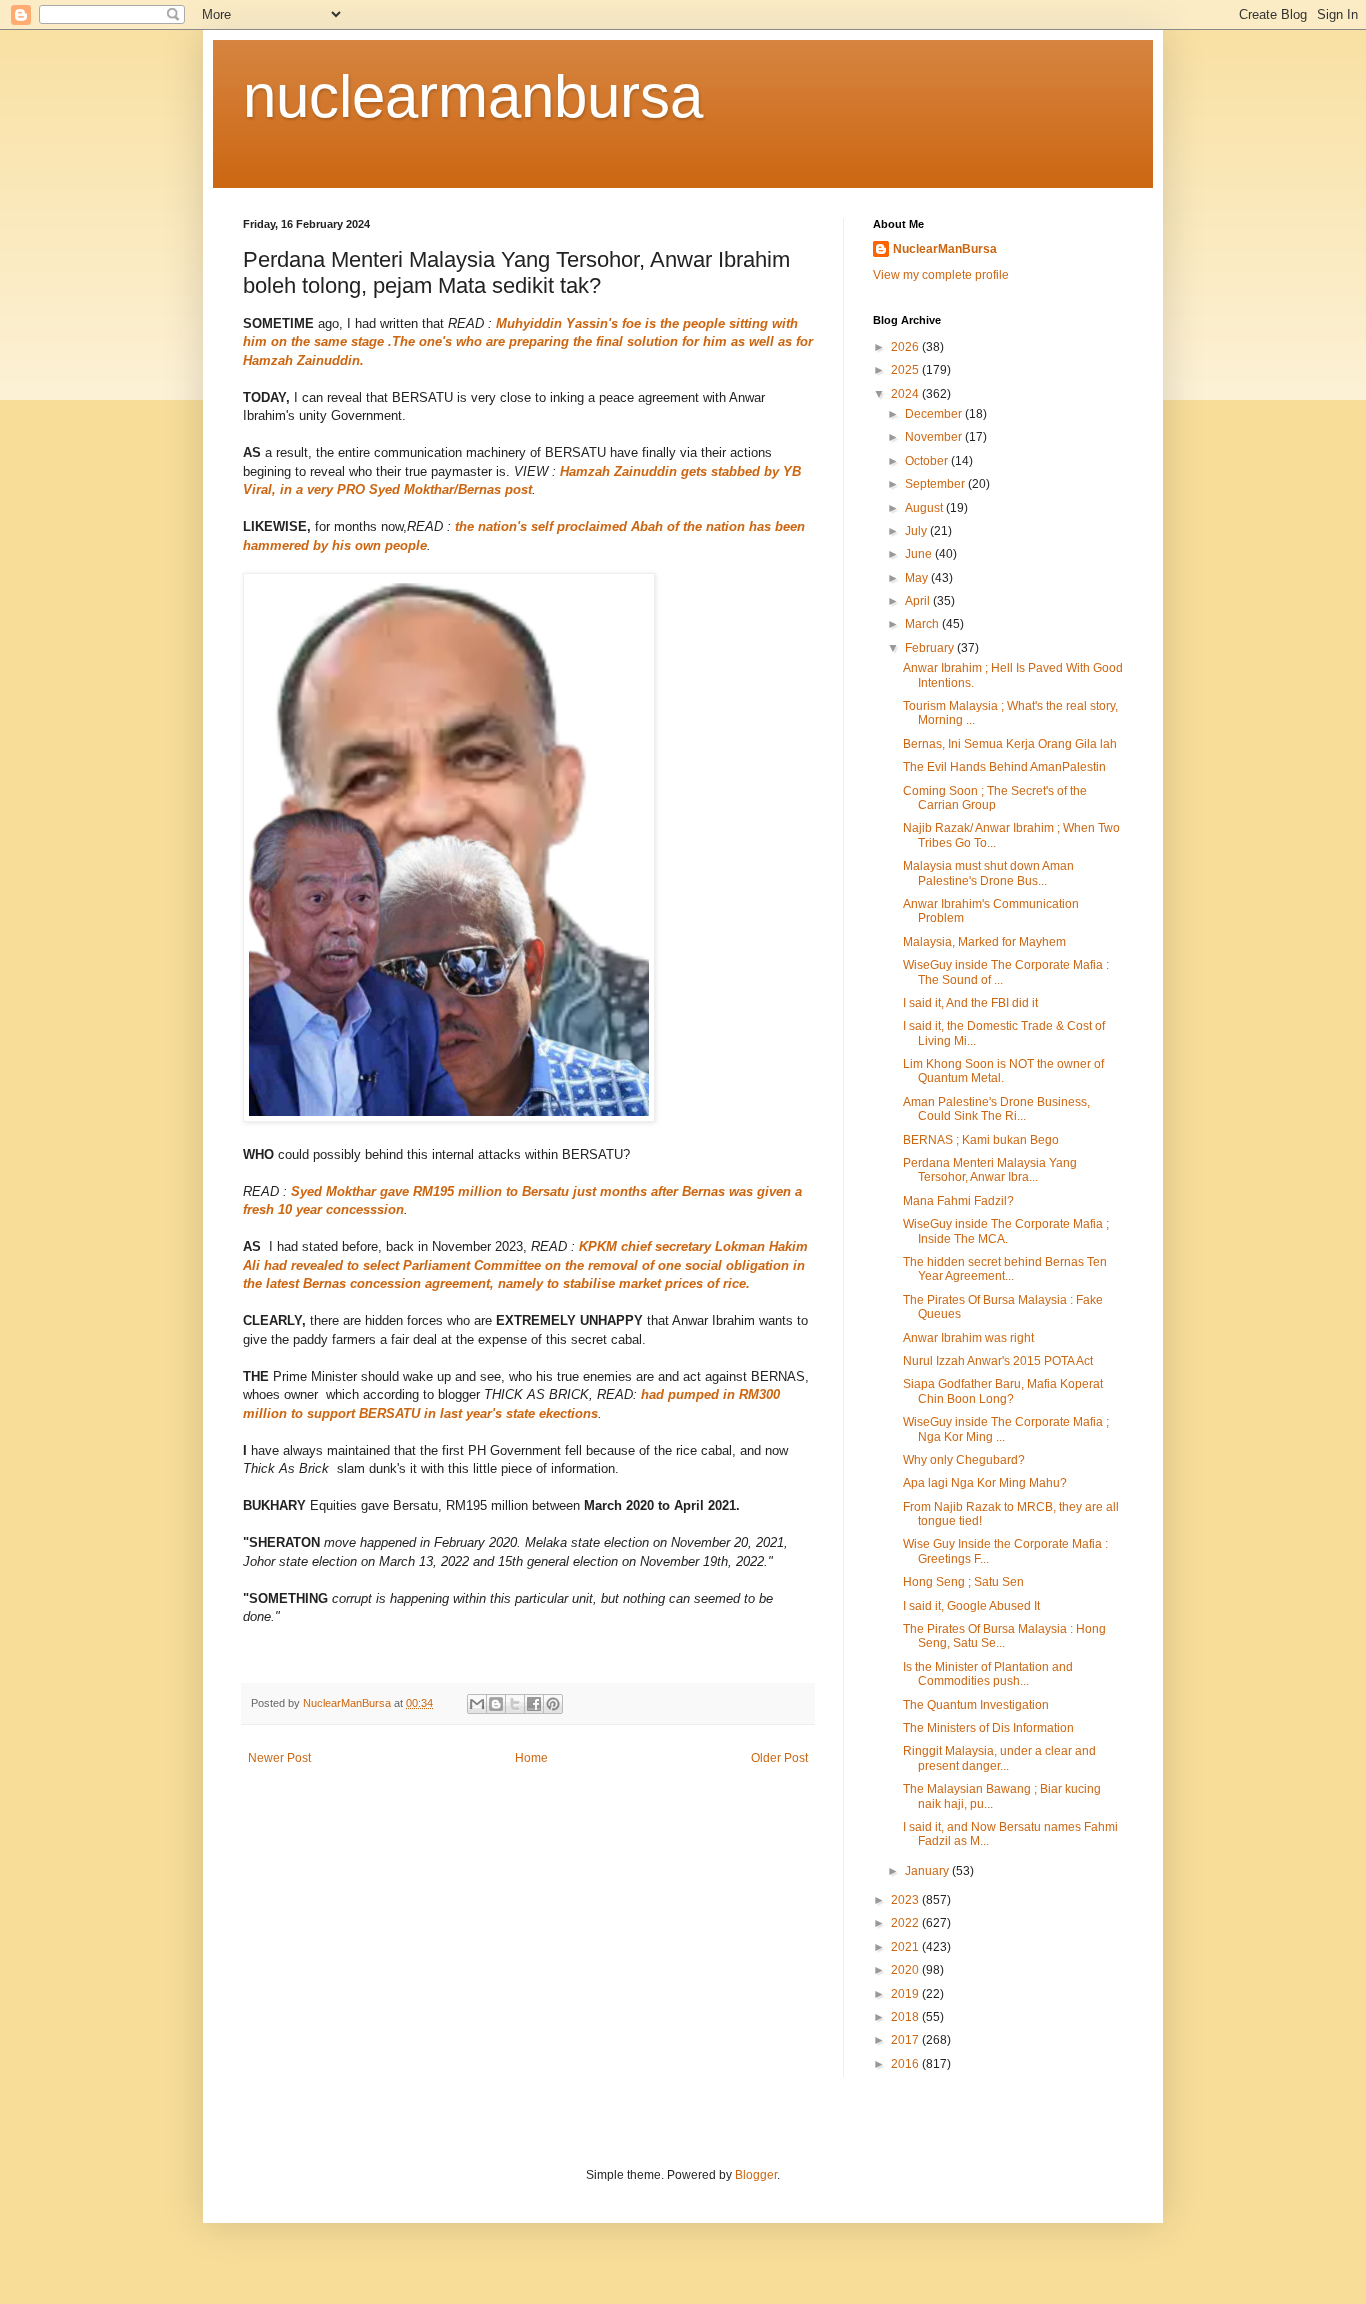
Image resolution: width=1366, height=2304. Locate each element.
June (920, 554)
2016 (906, 2064)
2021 (906, 1947)
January (928, 1871)
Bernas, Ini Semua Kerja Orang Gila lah (1010, 744)
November (935, 437)
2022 (906, 1923)
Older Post (779, 1758)
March (923, 624)
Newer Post (279, 1758)
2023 (906, 1900)
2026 (906, 347)
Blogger (756, 2175)
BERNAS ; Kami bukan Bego (981, 1140)
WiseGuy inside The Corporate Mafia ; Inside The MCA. (1006, 1231)
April (919, 601)
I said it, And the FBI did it (970, 1003)
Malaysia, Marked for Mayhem (984, 942)
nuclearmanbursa (473, 96)
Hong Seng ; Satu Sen (963, 1582)
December (935, 414)
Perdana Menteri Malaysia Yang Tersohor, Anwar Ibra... (990, 1170)
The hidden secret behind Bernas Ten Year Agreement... (1005, 1269)
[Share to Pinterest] (553, 1704)
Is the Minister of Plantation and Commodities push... (988, 1674)
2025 (906, 370)
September (936, 484)
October (928, 461)
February (931, 648)
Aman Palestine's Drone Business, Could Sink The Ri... (996, 1109)
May (918, 578)
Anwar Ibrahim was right (968, 1338)
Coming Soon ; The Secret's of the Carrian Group (995, 798)
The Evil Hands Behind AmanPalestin (1004, 767)
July (917, 531)
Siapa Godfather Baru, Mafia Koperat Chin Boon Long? (1003, 1391)
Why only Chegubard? (964, 1460)
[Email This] (477, 1704)
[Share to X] (515, 1704)
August (925, 508)
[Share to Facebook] (534, 1704)
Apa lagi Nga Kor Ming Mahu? (985, 1483)
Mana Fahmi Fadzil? (958, 1201)
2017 (906, 2040)
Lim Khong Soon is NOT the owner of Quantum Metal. (1003, 1071)
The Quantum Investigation (976, 1705)
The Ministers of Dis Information (988, 1728)
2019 (906, 1994)
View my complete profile (941, 275)
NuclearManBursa (945, 249)
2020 (906, 1970)
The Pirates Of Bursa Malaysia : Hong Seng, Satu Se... (1004, 1636)
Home (531, 1758)
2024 (906, 394)
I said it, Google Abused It (971, 1606)
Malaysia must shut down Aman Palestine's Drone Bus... (988, 873)
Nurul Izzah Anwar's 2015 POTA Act (998, 1361)
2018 (906, 2017)
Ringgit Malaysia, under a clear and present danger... (999, 1758)
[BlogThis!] (496, 1704)
